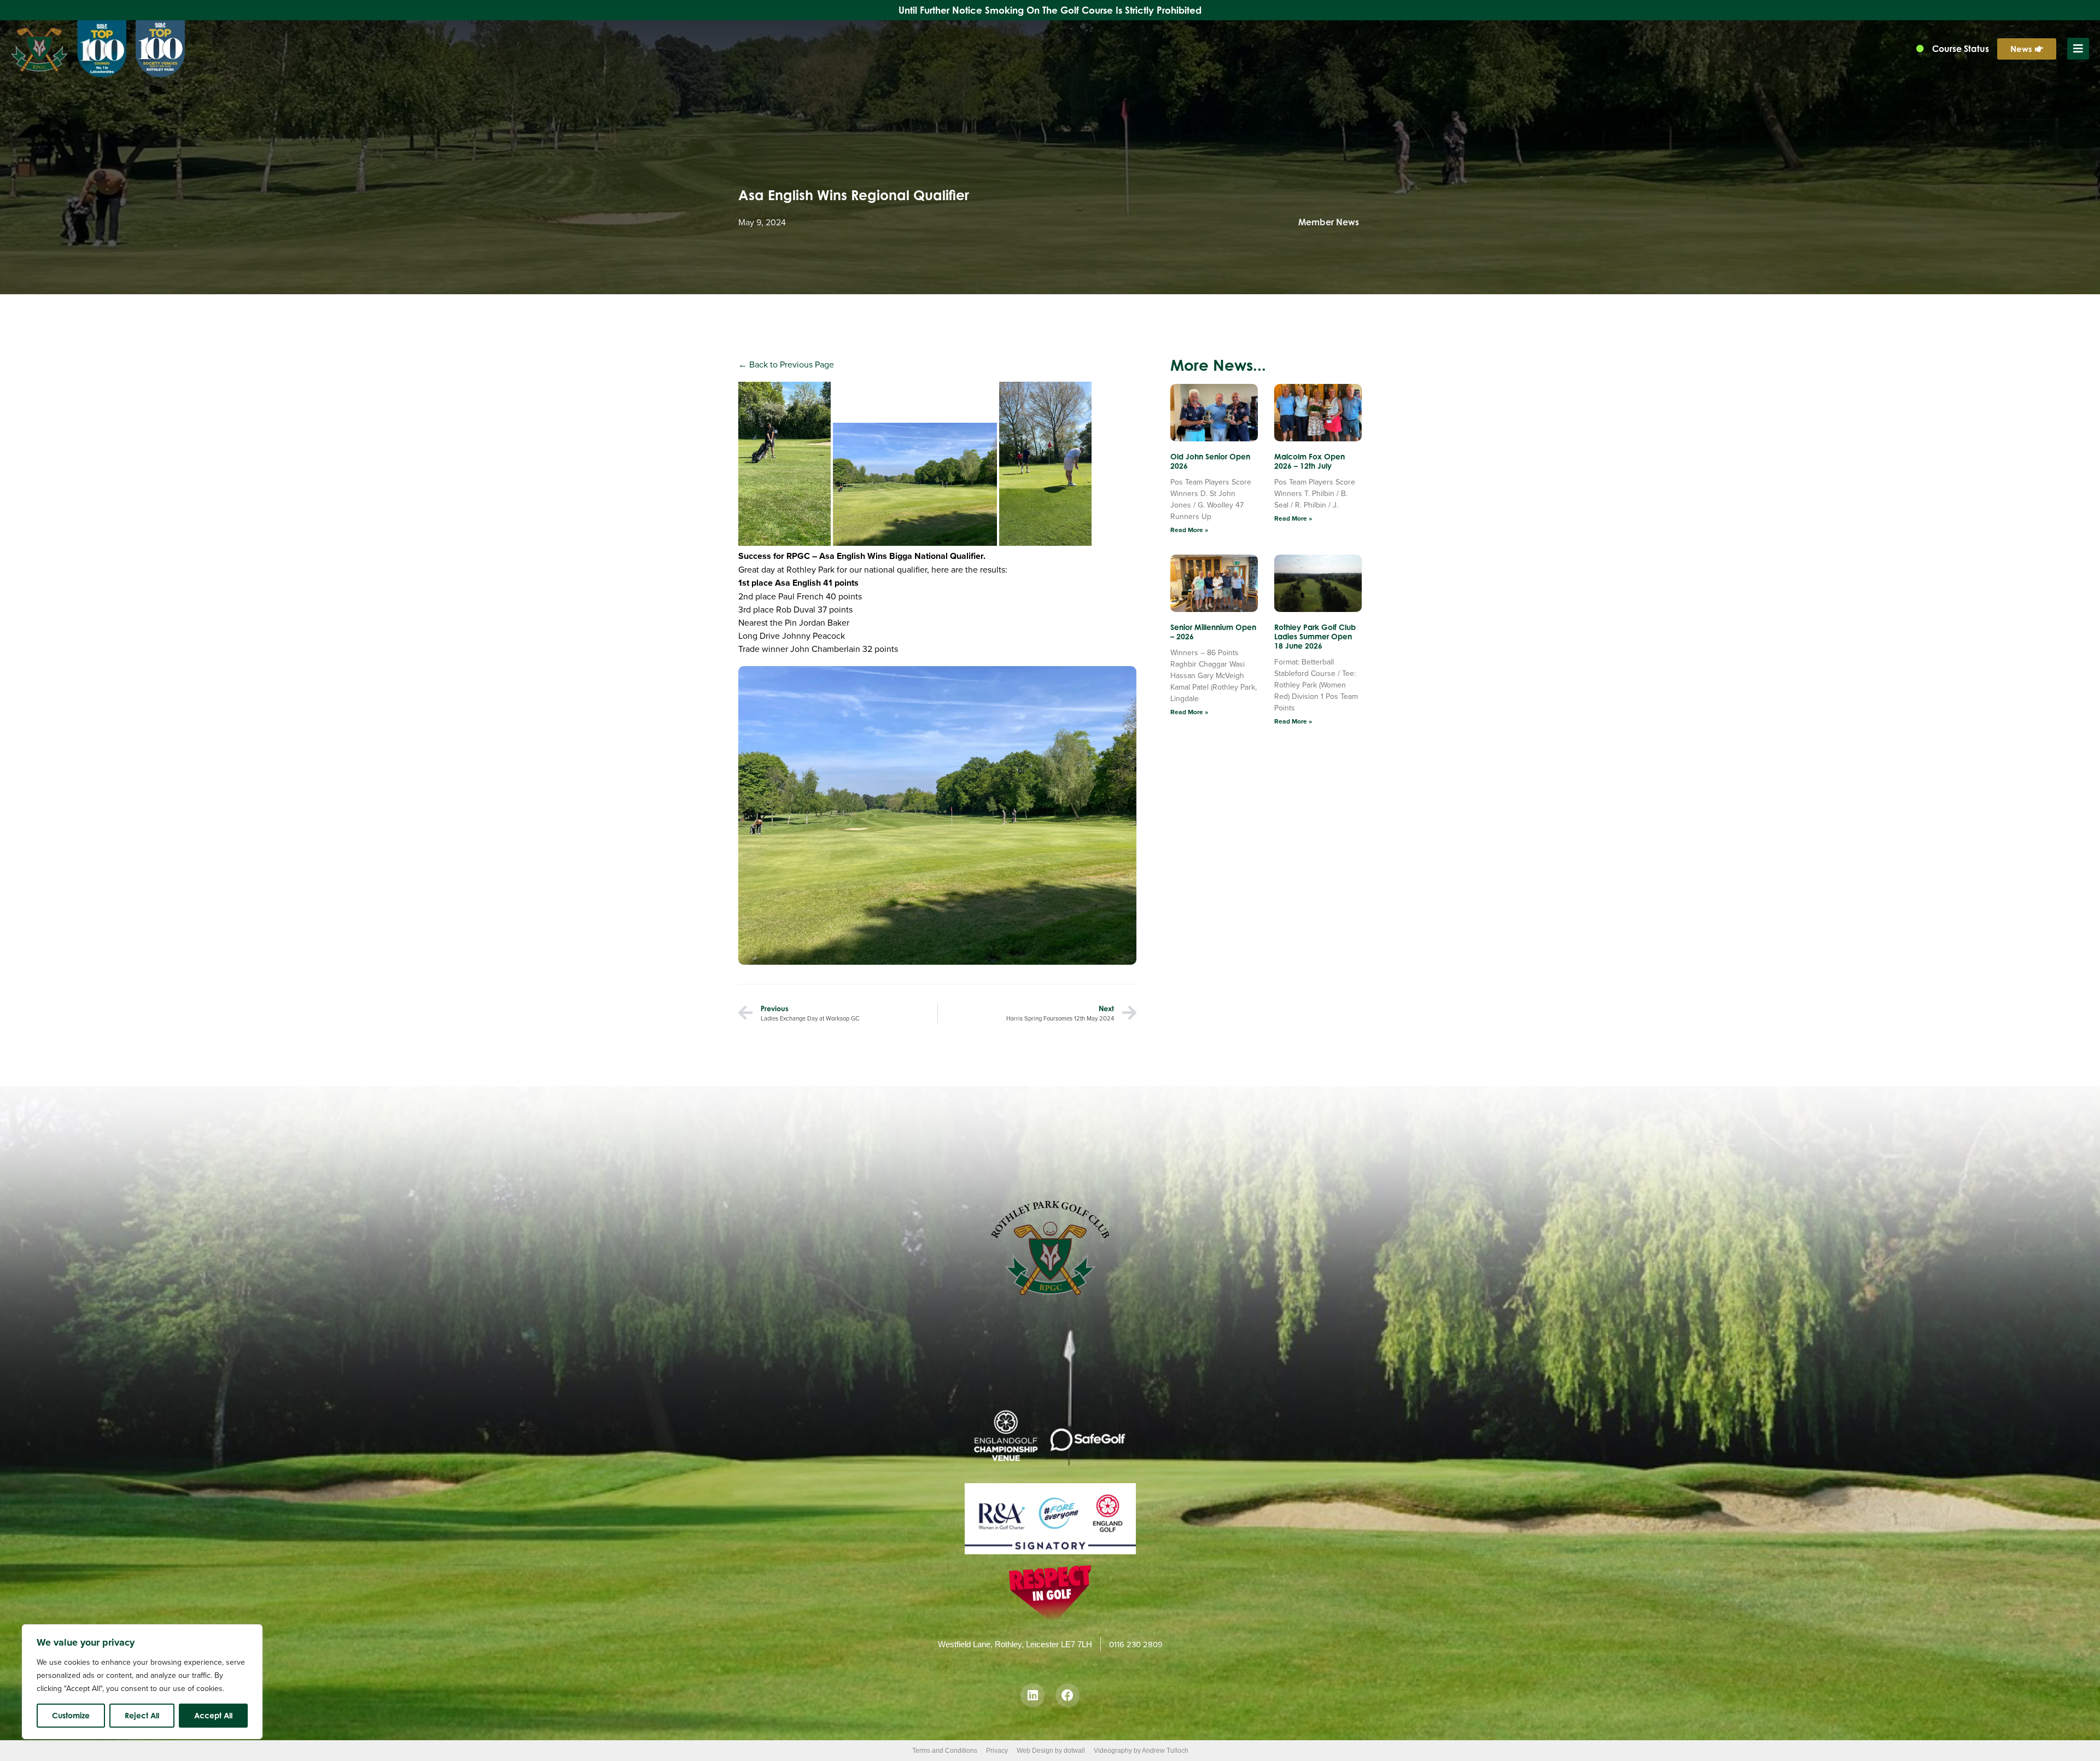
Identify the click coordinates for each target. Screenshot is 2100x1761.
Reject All (142, 1715)
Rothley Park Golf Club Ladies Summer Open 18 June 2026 (1315, 636)
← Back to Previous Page (786, 364)
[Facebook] (1067, 1695)
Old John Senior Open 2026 (1210, 461)
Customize (71, 1715)
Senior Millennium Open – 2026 (1213, 632)
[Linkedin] (1032, 1695)
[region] (142, 1682)
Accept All (213, 1715)
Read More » (1189, 530)
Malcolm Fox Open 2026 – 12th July (1309, 461)
